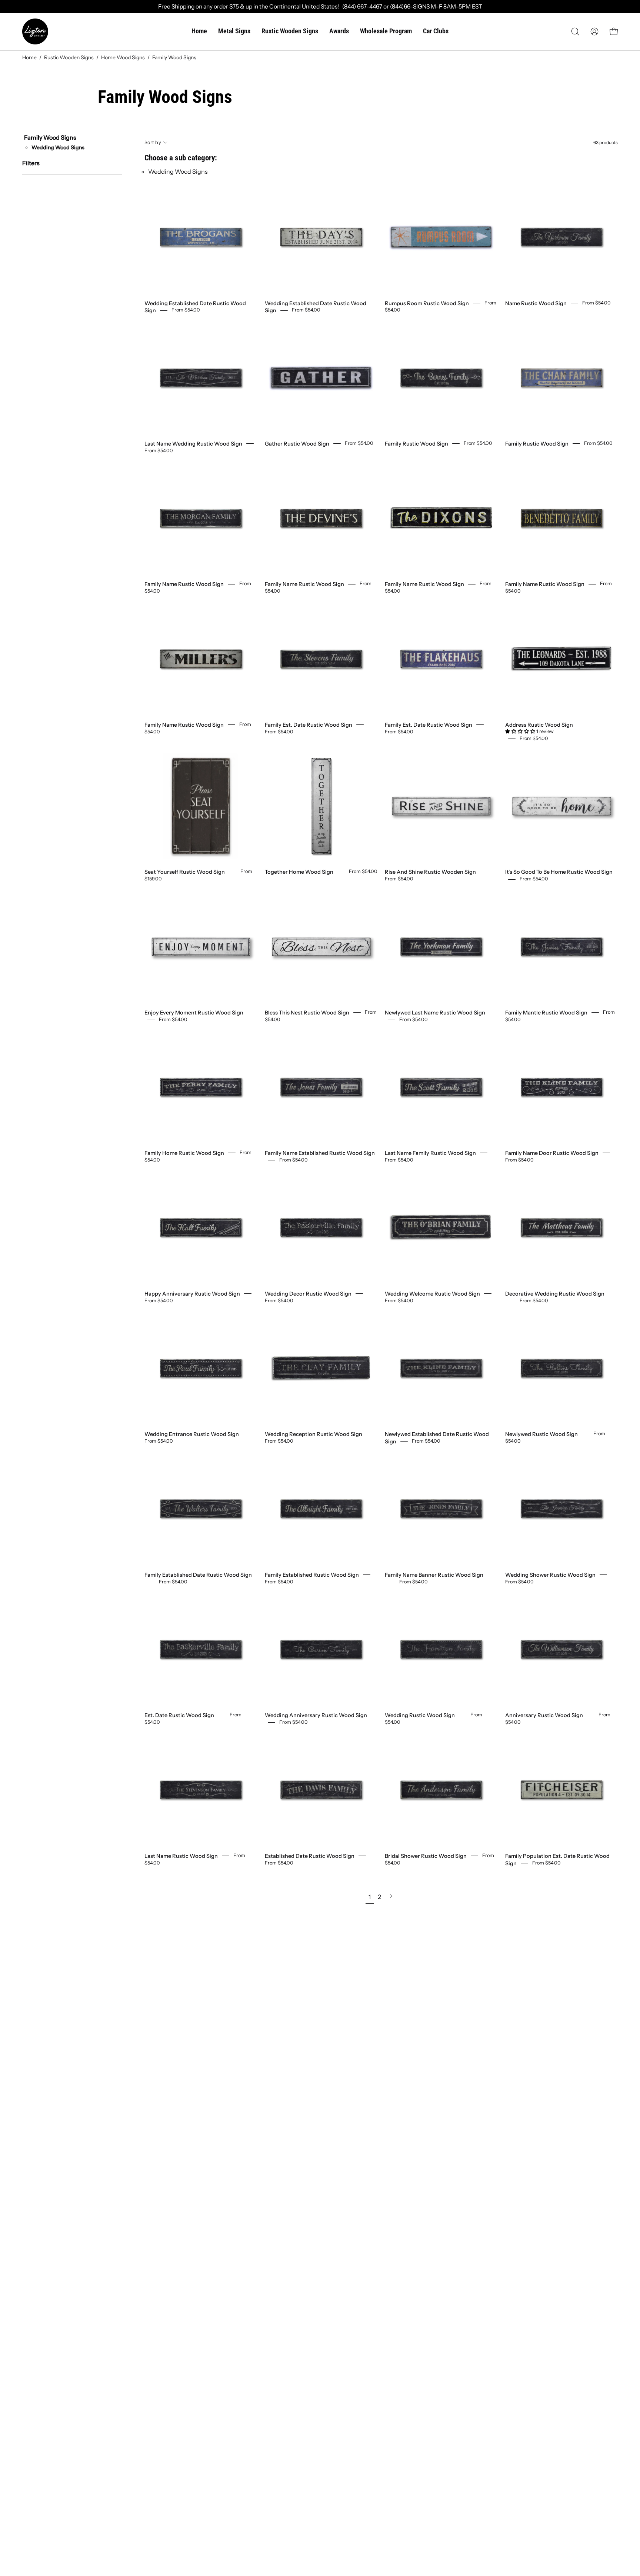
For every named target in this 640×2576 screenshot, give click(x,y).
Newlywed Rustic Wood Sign (541, 1434)
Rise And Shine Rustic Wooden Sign (430, 872)
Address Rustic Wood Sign (539, 724)
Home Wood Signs (123, 57)
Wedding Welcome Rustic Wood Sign (432, 1293)
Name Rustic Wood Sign (536, 303)
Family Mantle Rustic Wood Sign (546, 1012)
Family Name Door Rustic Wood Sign (552, 1153)
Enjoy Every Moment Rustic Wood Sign (194, 1012)
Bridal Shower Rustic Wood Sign (426, 1856)
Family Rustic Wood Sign (416, 444)
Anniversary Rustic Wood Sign (544, 1715)
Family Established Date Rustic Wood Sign (198, 1574)
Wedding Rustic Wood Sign (420, 1715)
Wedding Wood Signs (58, 147)
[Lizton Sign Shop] (35, 31)
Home (29, 57)
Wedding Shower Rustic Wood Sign (550, 1574)
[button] (575, 31)
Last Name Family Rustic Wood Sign (430, 1153)
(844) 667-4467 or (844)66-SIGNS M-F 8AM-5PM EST (411, 6)
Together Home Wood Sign (299, 872)
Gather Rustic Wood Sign (297, 444)
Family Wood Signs (50, 137)
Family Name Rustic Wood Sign (184, 584)
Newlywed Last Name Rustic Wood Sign (435, 1012)
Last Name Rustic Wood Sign (181, 1856)
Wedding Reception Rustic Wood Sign (314, 1434)
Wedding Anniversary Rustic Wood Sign (316, 1715)
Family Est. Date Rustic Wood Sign (309, 724)
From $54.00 (186, 310)
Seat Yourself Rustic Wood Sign (185, 872)
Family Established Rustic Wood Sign (312, 1574)
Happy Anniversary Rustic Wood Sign (192, 1293)
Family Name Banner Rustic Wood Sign (434, 1574)
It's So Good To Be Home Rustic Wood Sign (559, 872)
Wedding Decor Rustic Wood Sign (308, 1293)
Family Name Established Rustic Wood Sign (320, 1153)
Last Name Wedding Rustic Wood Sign (193, 444)
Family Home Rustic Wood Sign (184, 1153)
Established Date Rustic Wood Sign (310, 1856)
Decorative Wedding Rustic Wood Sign (555, 1293)
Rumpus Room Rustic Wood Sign (427, 303)
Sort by (153, 142)
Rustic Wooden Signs (69, 57)
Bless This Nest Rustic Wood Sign (307, 1012)
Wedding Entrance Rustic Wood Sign (192, 1434)
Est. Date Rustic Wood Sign (179, 1715)
